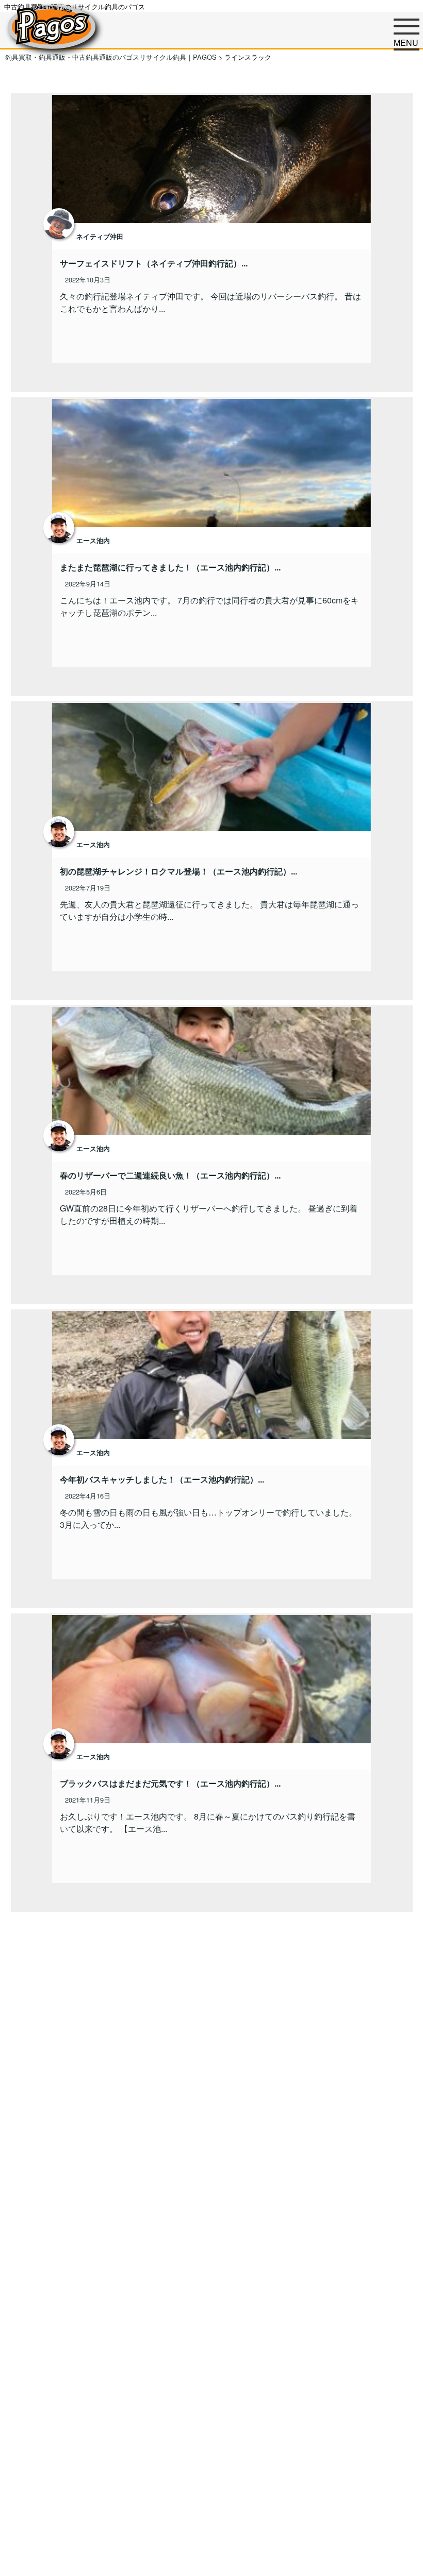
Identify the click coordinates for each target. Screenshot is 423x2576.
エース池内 (93, 541)
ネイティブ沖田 (100, 237)
